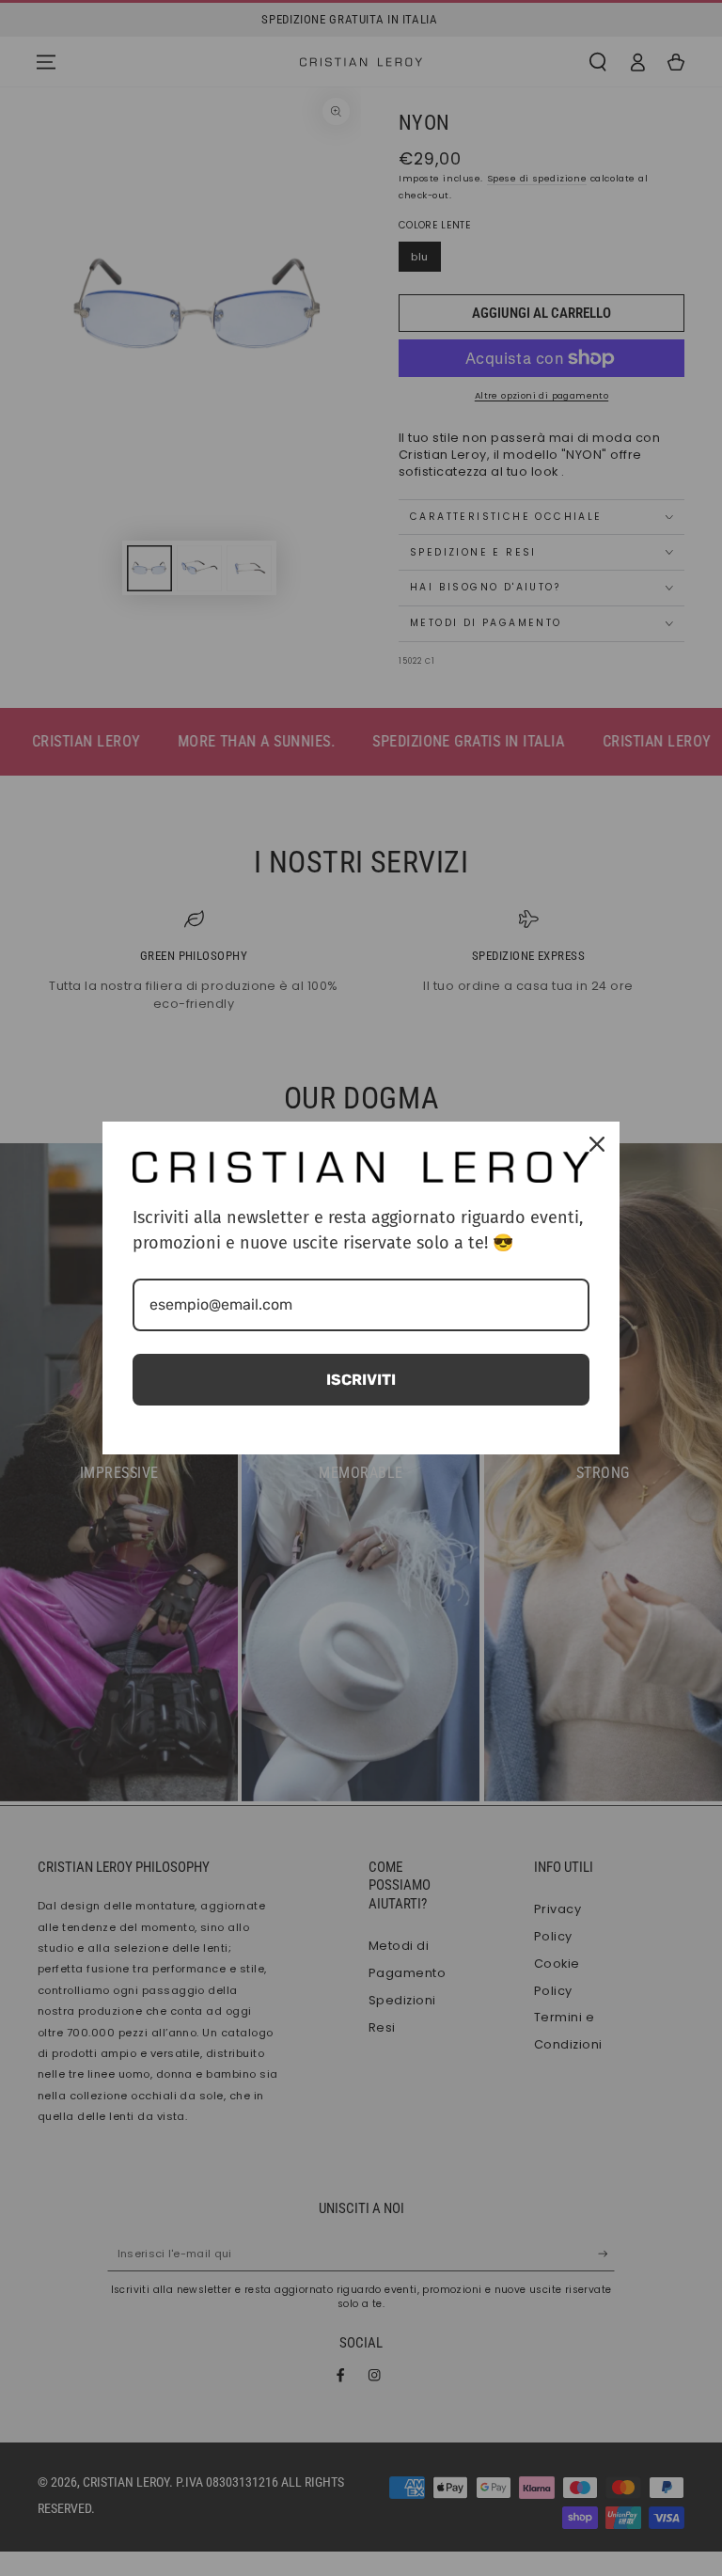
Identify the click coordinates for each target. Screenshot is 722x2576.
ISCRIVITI (361, 1380)
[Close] (597, 1144)
